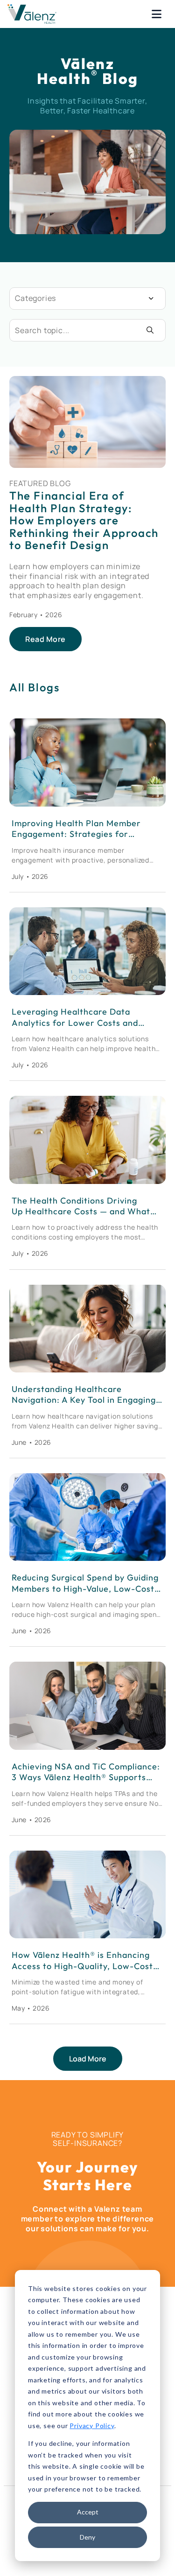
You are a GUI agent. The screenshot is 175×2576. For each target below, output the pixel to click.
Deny (87, 2537)
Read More (45, 639)
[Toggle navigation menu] (157, 14)
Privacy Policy (92, 2426)
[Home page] (32, 14)
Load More (88, 2059)
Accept (88, 2512)
